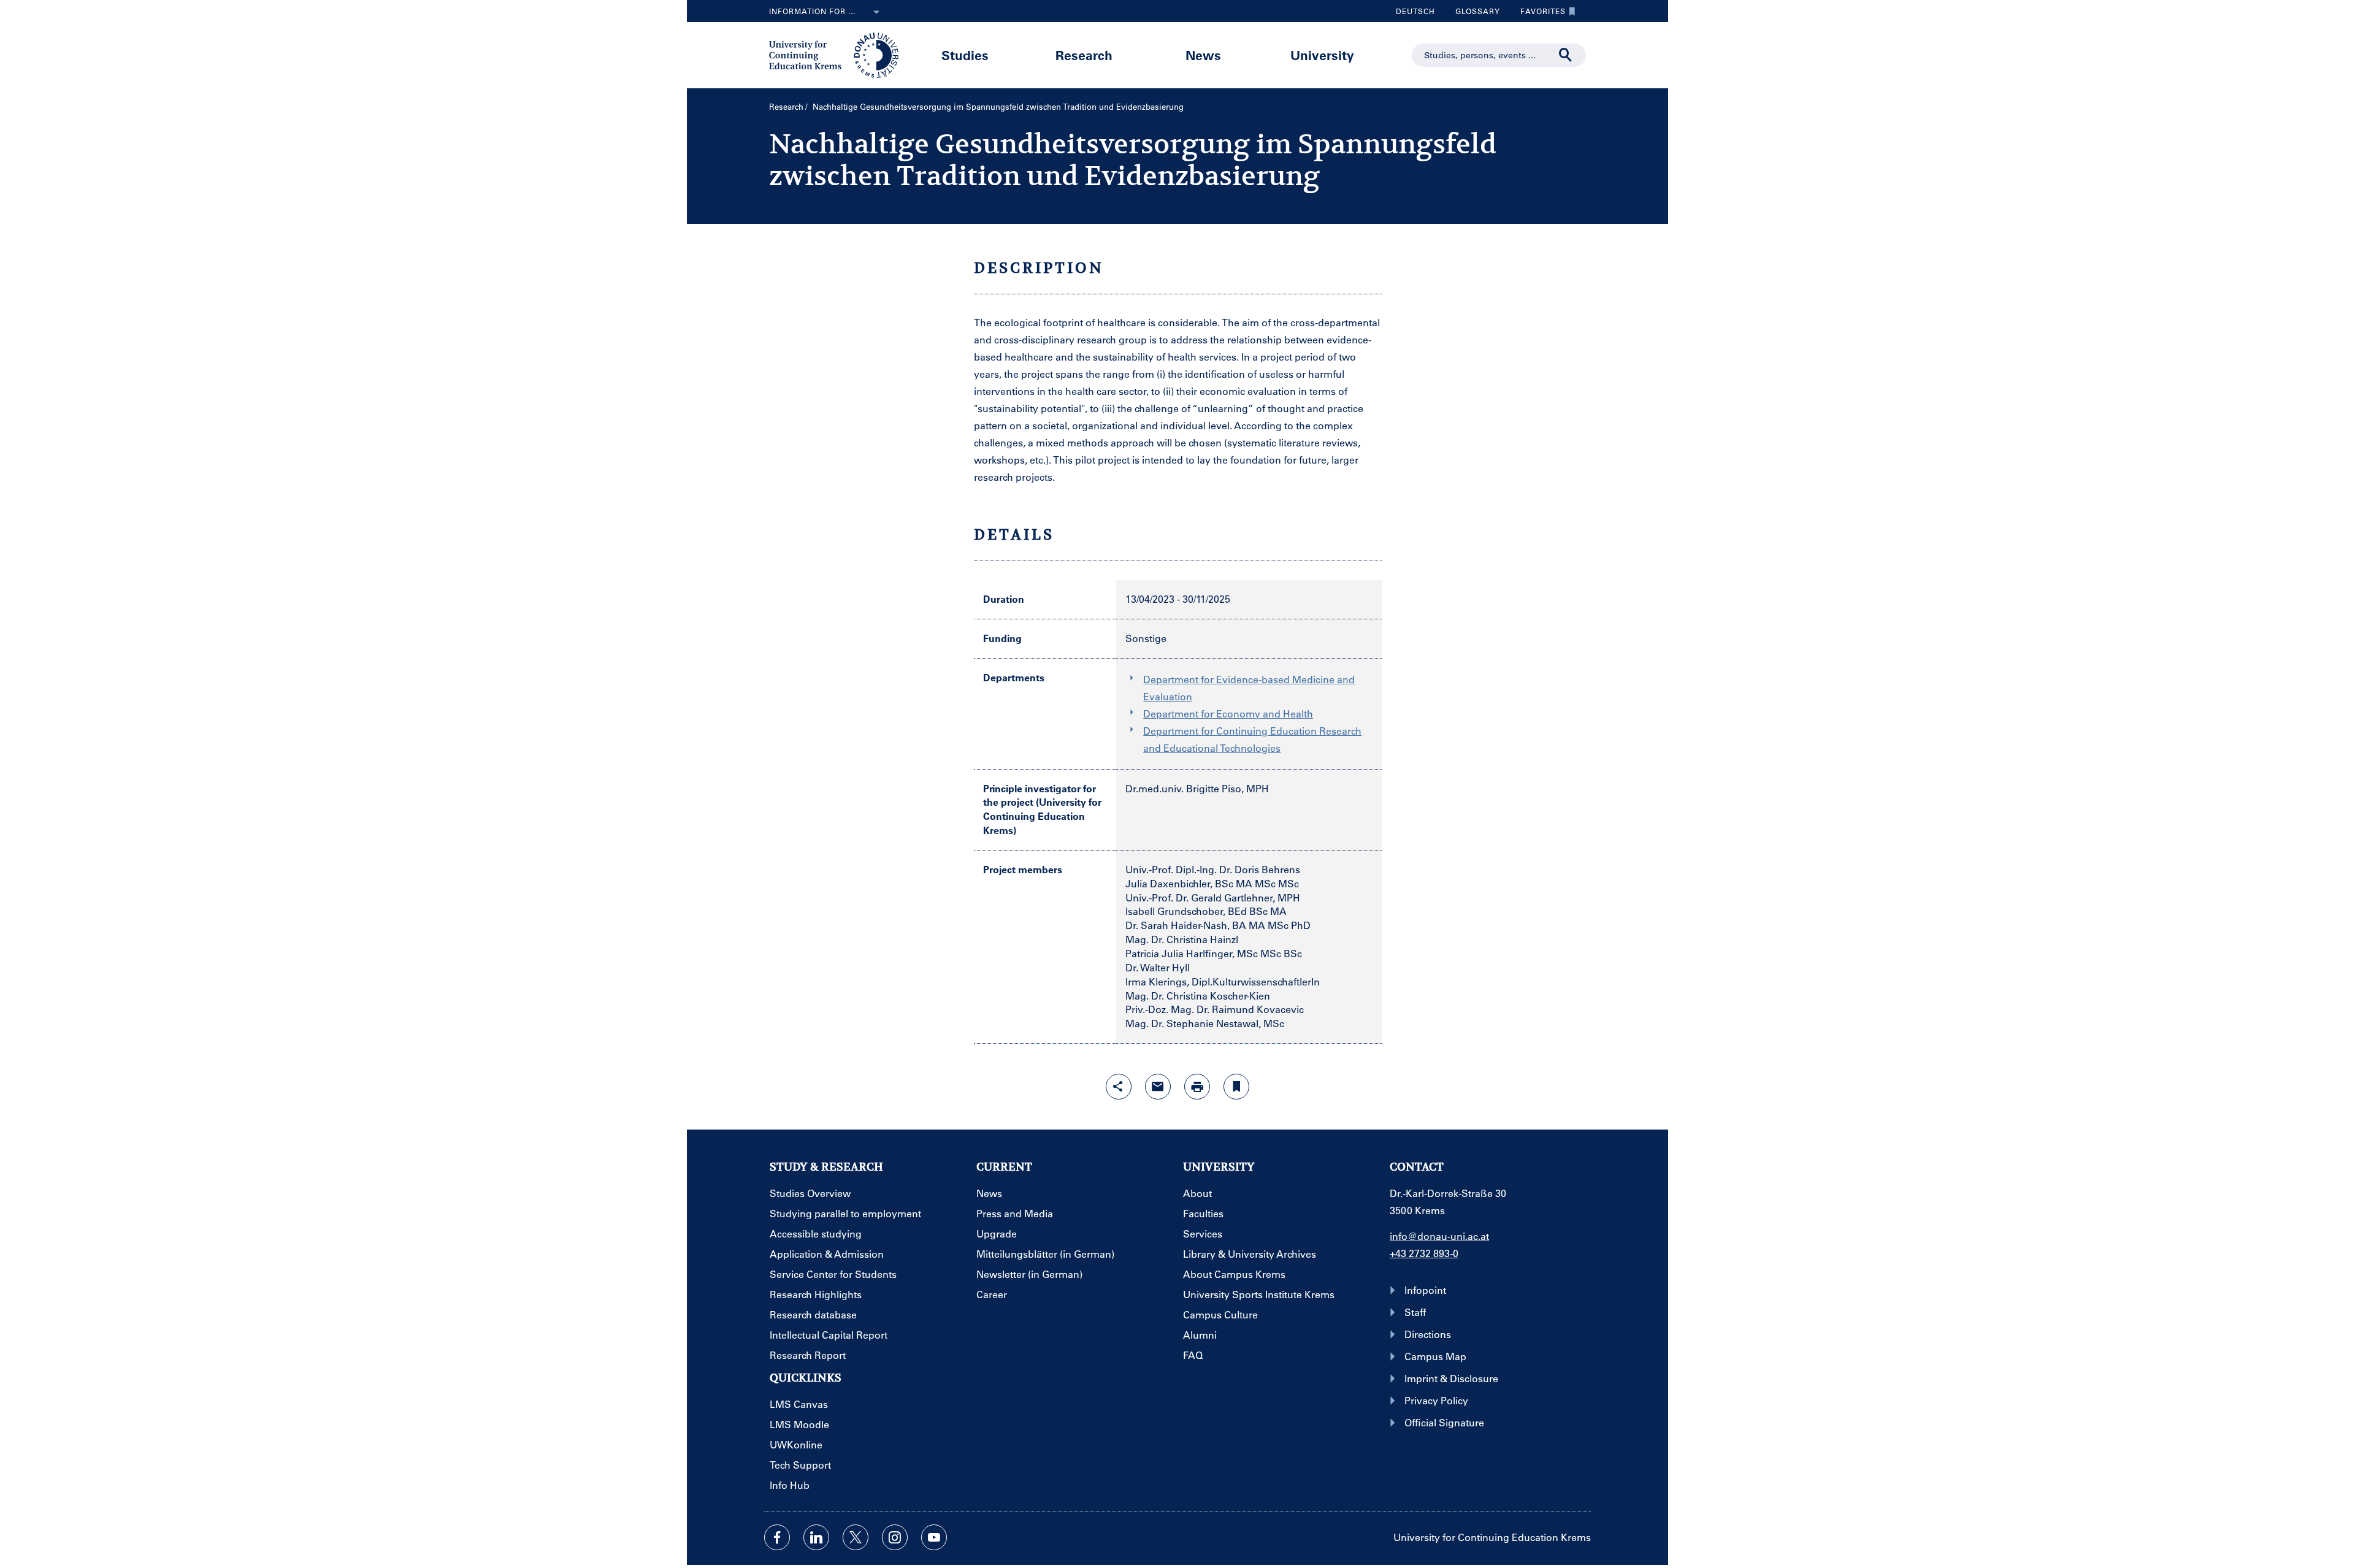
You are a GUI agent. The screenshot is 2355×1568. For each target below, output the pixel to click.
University (1322, 55)
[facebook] (777, 1537)
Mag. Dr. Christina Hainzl (1182, 939)
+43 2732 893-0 (1424, 1253)
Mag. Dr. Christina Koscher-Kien (1198, 996)
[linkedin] (816, 1537)
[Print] (1197, 1087)
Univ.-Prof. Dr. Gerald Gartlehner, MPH (1213, 897)
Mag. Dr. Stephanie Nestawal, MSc (1205, 1023)
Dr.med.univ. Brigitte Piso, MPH (1197, 788)
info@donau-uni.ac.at (1439, 1236)
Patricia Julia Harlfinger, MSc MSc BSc (1214, 953)
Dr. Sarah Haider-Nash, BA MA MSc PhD (1218, 925)
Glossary (1473, 14)
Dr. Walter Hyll (1158, 967)
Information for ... (812, 11)
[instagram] (895, 1537)
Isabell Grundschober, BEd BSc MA (1206, 911)
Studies (965, 55)
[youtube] (934, 1537)
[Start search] (1566, 55)
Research (1084, 55)
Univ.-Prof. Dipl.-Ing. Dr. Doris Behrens (1213, 869)
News (1203, 55)
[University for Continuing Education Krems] (835, 54)
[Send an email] (1158, 1087)
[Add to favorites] (1236, 1087)
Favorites (1538, 14)
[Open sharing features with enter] (1119, 1087)
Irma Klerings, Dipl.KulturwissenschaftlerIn (1223, 981)
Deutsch (1415, 11)
